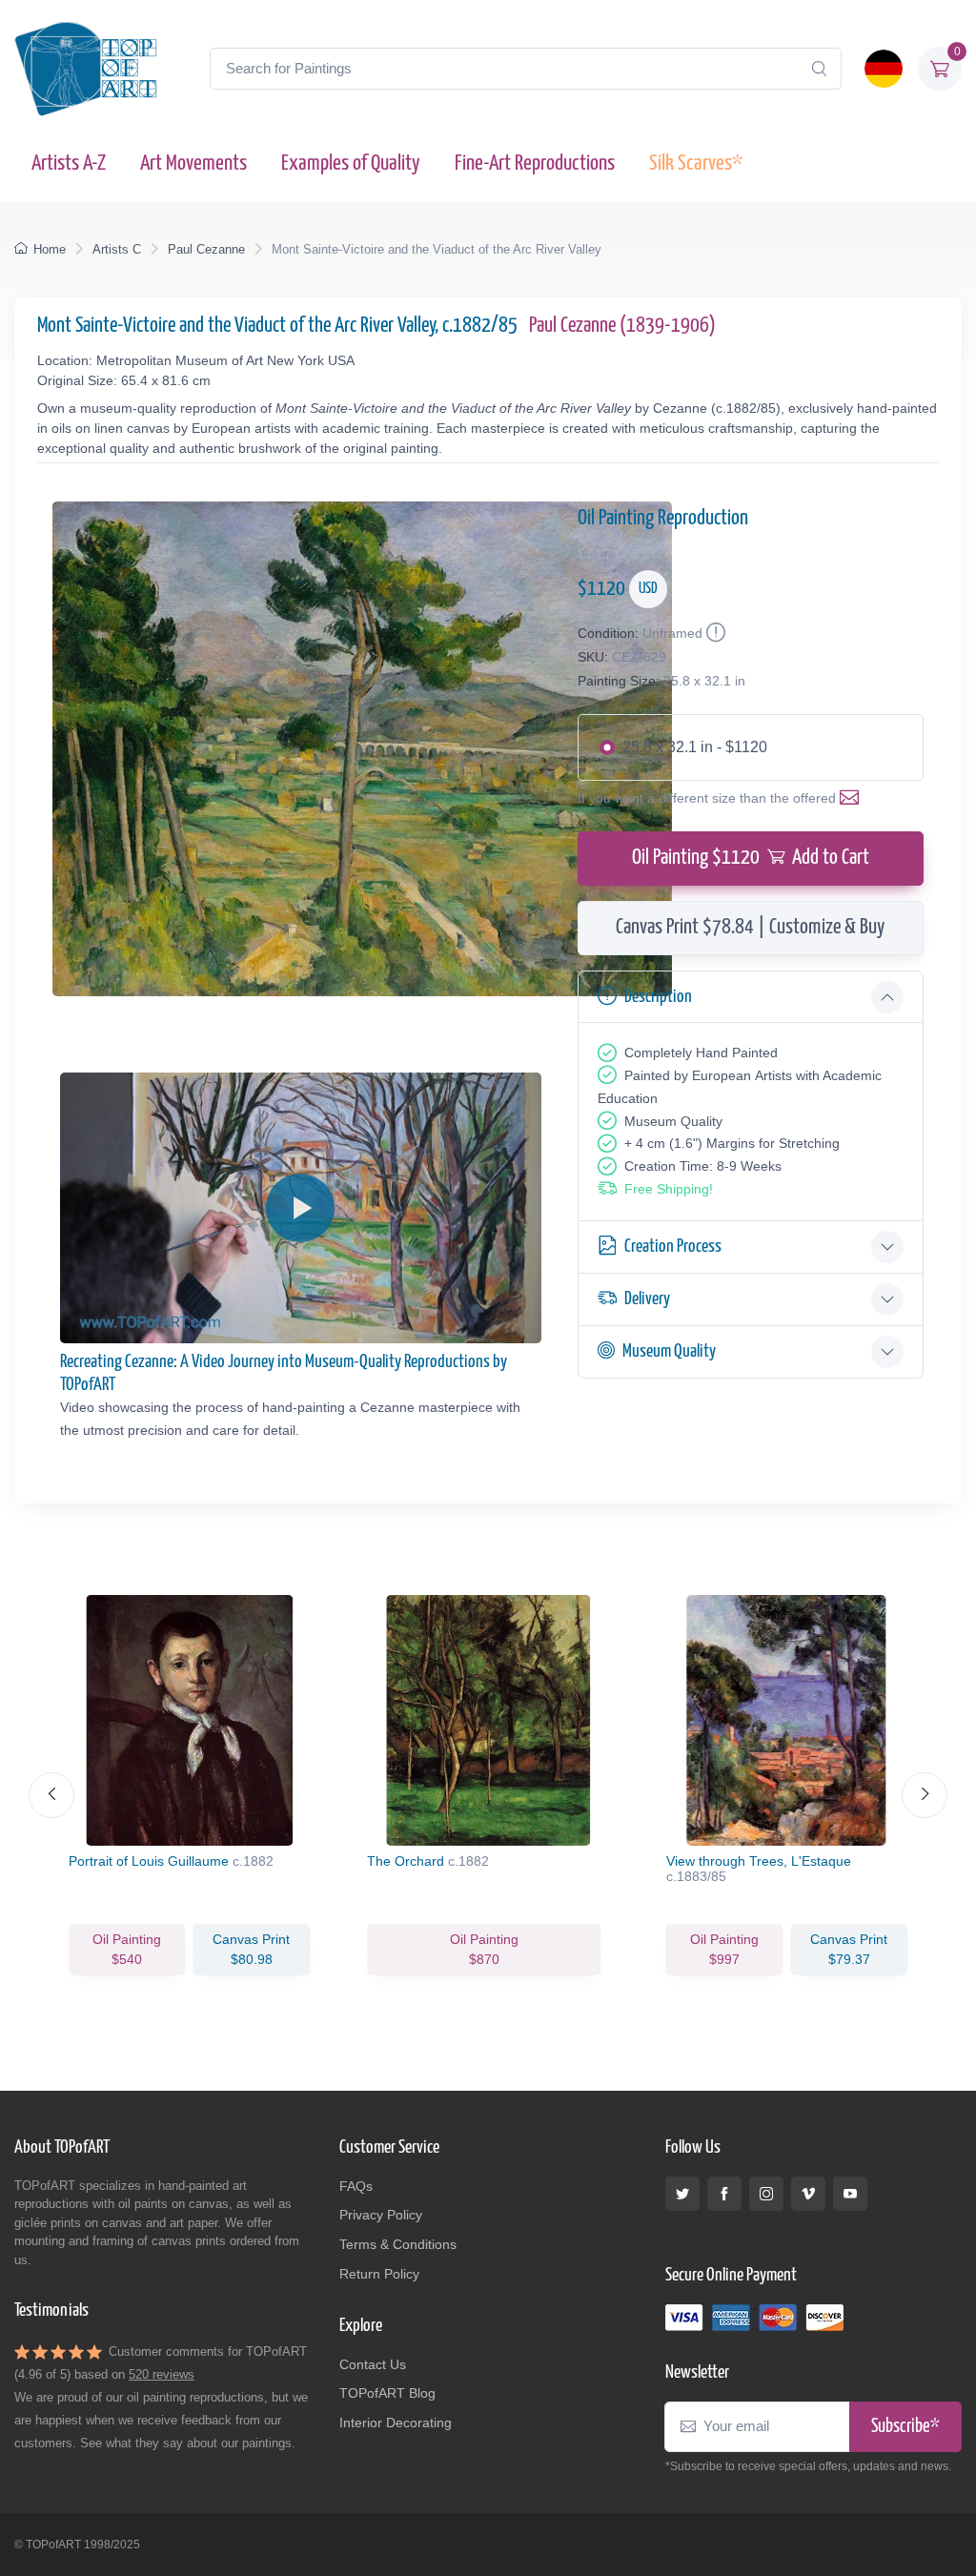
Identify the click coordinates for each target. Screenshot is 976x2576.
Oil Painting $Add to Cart (751, 858)
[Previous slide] (51, 1795)
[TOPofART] (86, 69)
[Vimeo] (808, 2194)
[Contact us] (853, 798)
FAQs (356, 2186)
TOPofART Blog (387, 2393)
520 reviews (162, 2374)
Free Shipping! (669, 1189)
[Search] (819, 69)
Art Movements (193, 164)
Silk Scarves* (696, 164)
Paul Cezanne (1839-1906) (622, 326)
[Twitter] (682, 2194)
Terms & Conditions (398, 2244)
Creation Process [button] (673, 1247)
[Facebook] (724, 2194)
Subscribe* (905, 2427)
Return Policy (379, 2274)
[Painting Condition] (714, 633)
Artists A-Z (69, 164)
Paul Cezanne (206, 249)
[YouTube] (850, 2194)
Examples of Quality (351, 164)
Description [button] (658, 997)
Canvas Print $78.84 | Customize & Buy (750, 928)
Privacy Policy (381, 2215)
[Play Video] (300, 1208)
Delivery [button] (647, 1299)
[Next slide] (925, 1795)
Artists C (117, 249)
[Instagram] (766, 2194)
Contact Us (373, 2364)
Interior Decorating (396, 2423)
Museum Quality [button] (669, 1351)
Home (50, 249)
